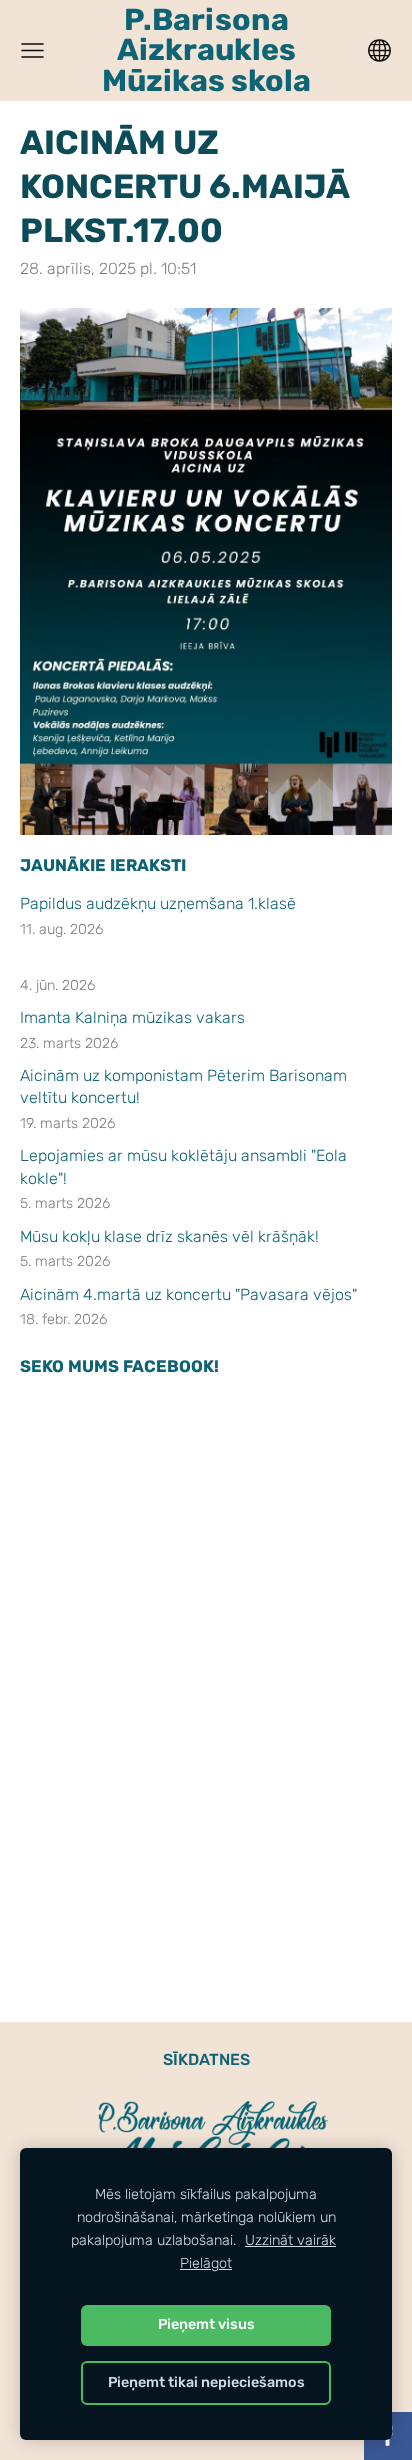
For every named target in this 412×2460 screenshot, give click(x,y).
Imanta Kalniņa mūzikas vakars (132, 1017)
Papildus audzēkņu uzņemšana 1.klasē (158, 903)
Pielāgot (206, 2263)
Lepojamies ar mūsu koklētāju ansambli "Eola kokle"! (183, 1166)
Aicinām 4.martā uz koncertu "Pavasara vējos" (188, 1294)
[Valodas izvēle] (379, 50)
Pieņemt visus (206, 2324)
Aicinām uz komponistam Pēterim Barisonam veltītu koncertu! (183, 1086)
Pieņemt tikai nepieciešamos (206, 2382)
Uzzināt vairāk (290, 2240)
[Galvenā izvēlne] (32, 50)
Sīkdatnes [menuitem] (206, 2059)
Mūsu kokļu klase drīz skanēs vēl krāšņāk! (171, 1236)
